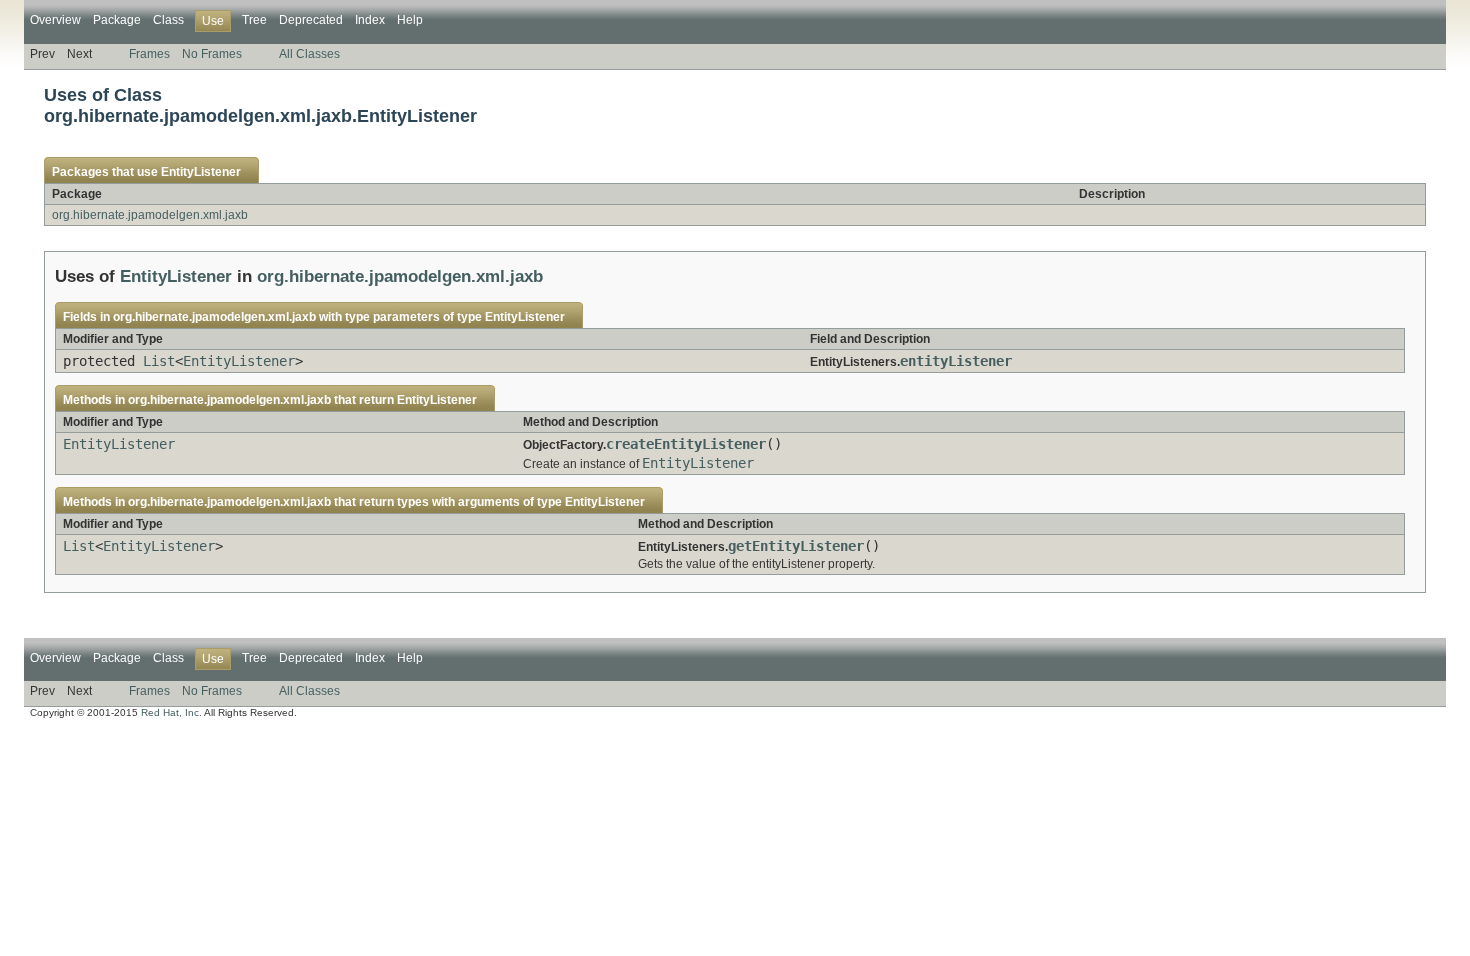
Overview (55, 20)
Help (410, 20)
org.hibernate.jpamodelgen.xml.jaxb (150, 215)
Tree (254, 20)
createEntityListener (686, 444)
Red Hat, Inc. (171, 712)
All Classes (309, 54)
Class (168, 20)
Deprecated (311, 20)
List (159, 361)
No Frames (212, 54)
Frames (149, 54)
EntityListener (201, 172)
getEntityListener (796, 546)
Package (117, 20)
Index (370, 20)
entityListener (956, 361)
